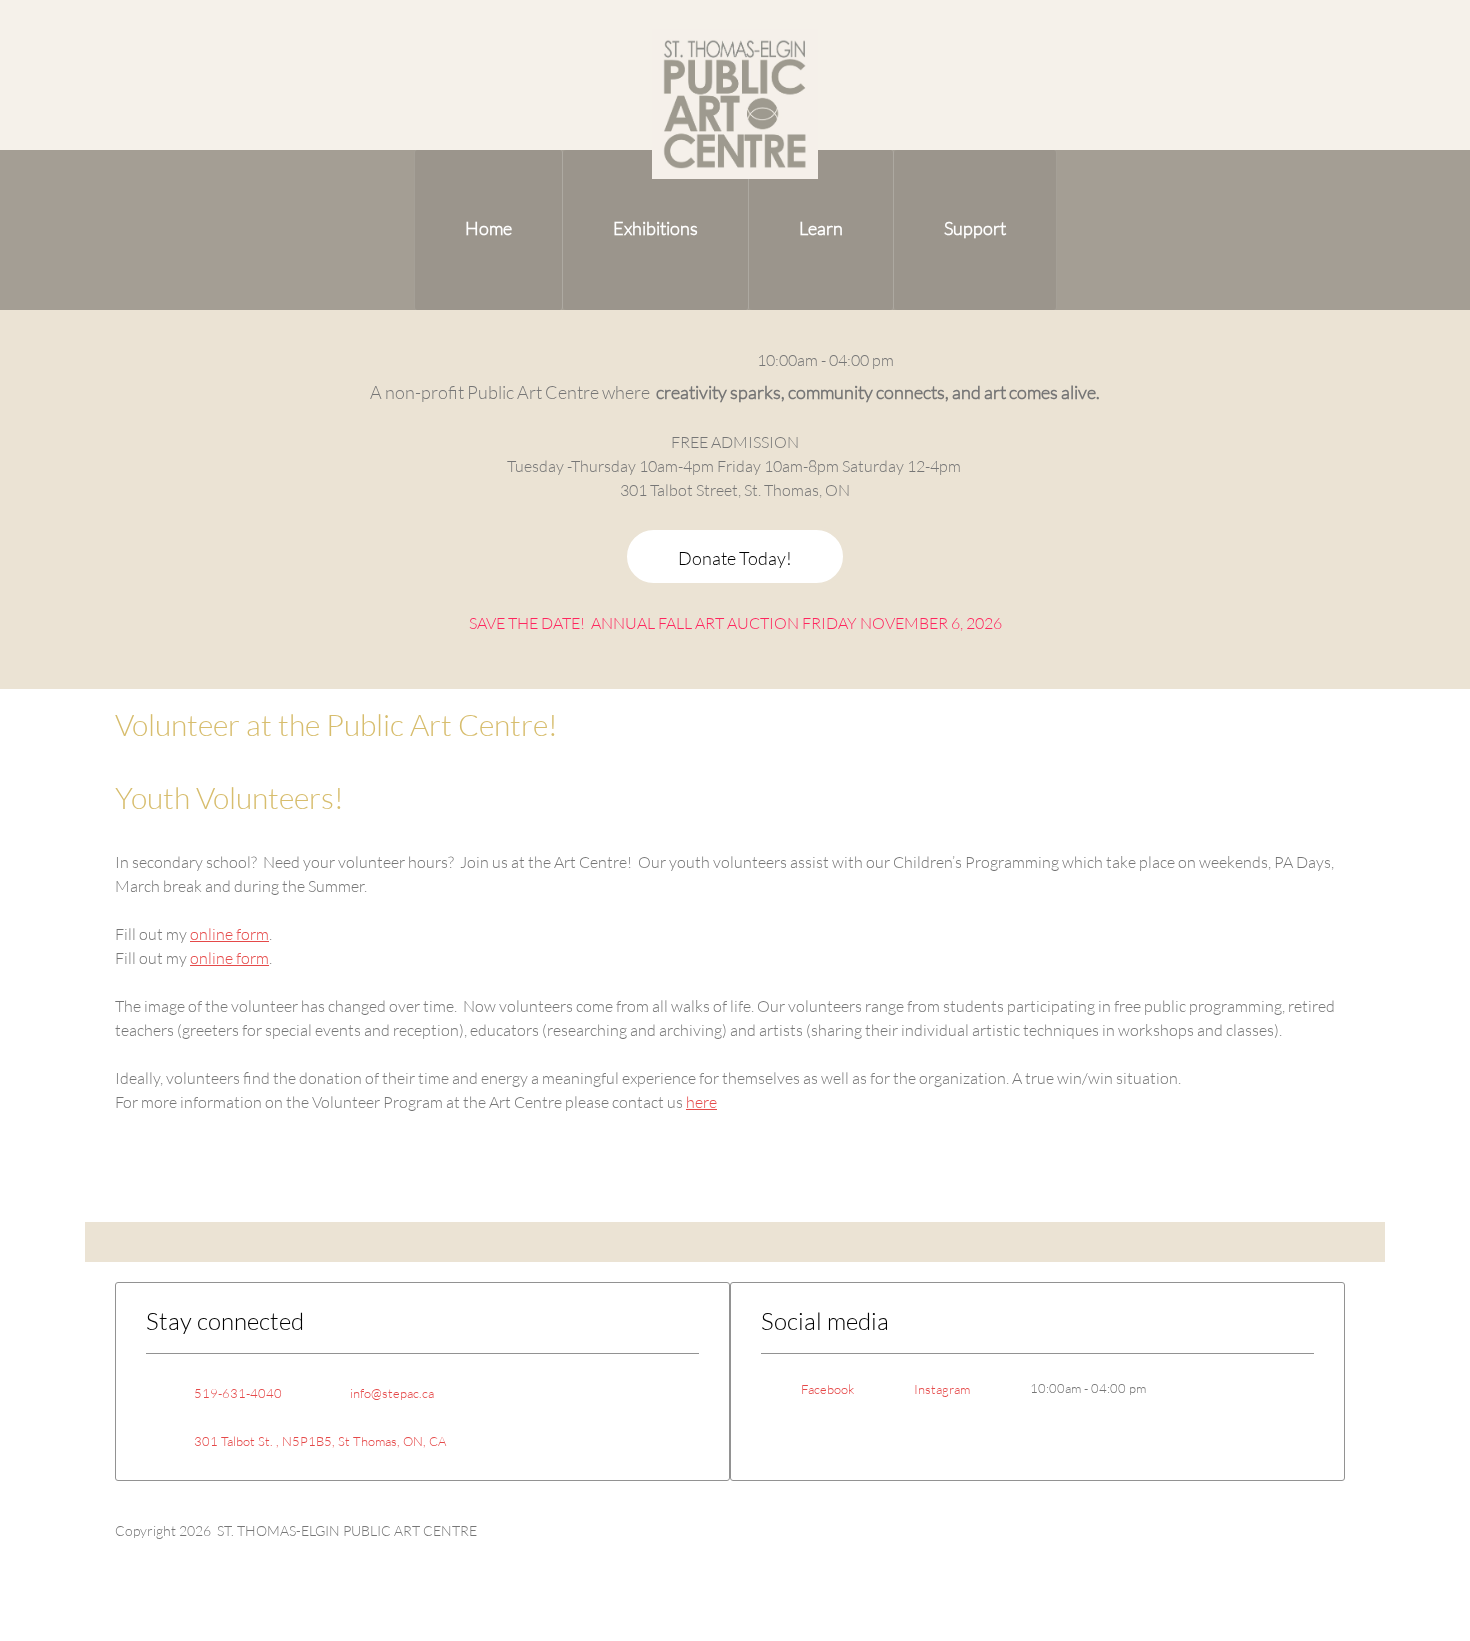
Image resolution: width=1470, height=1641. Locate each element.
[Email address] (622, 360)
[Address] (652, 360)
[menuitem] (488, 230)
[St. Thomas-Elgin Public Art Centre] (735, 104)
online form (229, 933)
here (701, 1101)
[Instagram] (712, 360)
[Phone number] (592, 360)
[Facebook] (682, 360)
